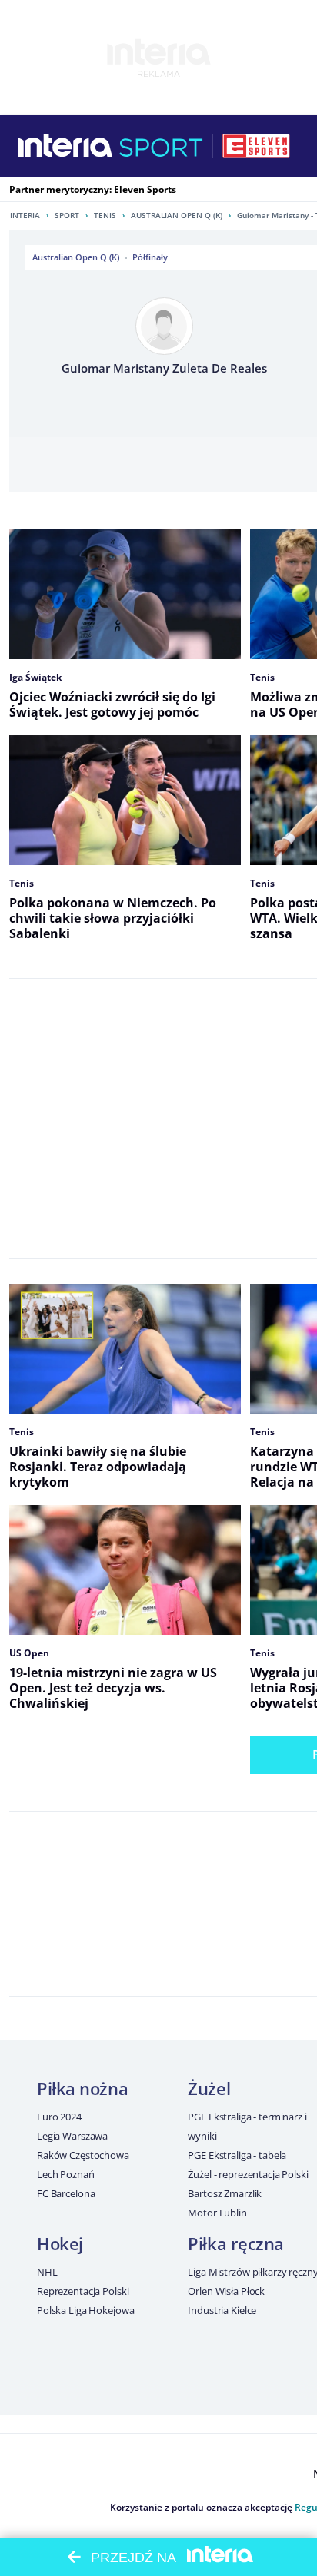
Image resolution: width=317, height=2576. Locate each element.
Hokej (60, 2243)
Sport (67, 215)
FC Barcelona (66, 2193)
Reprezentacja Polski (83, 2291)
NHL (47, 2272)
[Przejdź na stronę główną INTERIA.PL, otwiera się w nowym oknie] (66, 146)
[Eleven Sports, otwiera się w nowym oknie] (256, 146)
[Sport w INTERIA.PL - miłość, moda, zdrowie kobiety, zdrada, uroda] (161, 146)
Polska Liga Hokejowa (85, 2310)
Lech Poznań (66, 2174)
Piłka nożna (82, 2088)
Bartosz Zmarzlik (225, 2193)
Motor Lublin (217, 2213)
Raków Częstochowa (83, 2155)
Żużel (209, 2088)
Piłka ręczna (236, 2243)
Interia (25, 215)
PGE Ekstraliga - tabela (237, 2155)
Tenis (105, 215)
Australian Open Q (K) (177, 215)
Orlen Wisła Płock (226, 2291)
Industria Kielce (222, 2310)
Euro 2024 (59, 2117)
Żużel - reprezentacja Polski (248, 2174)
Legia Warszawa (72, 2136)
